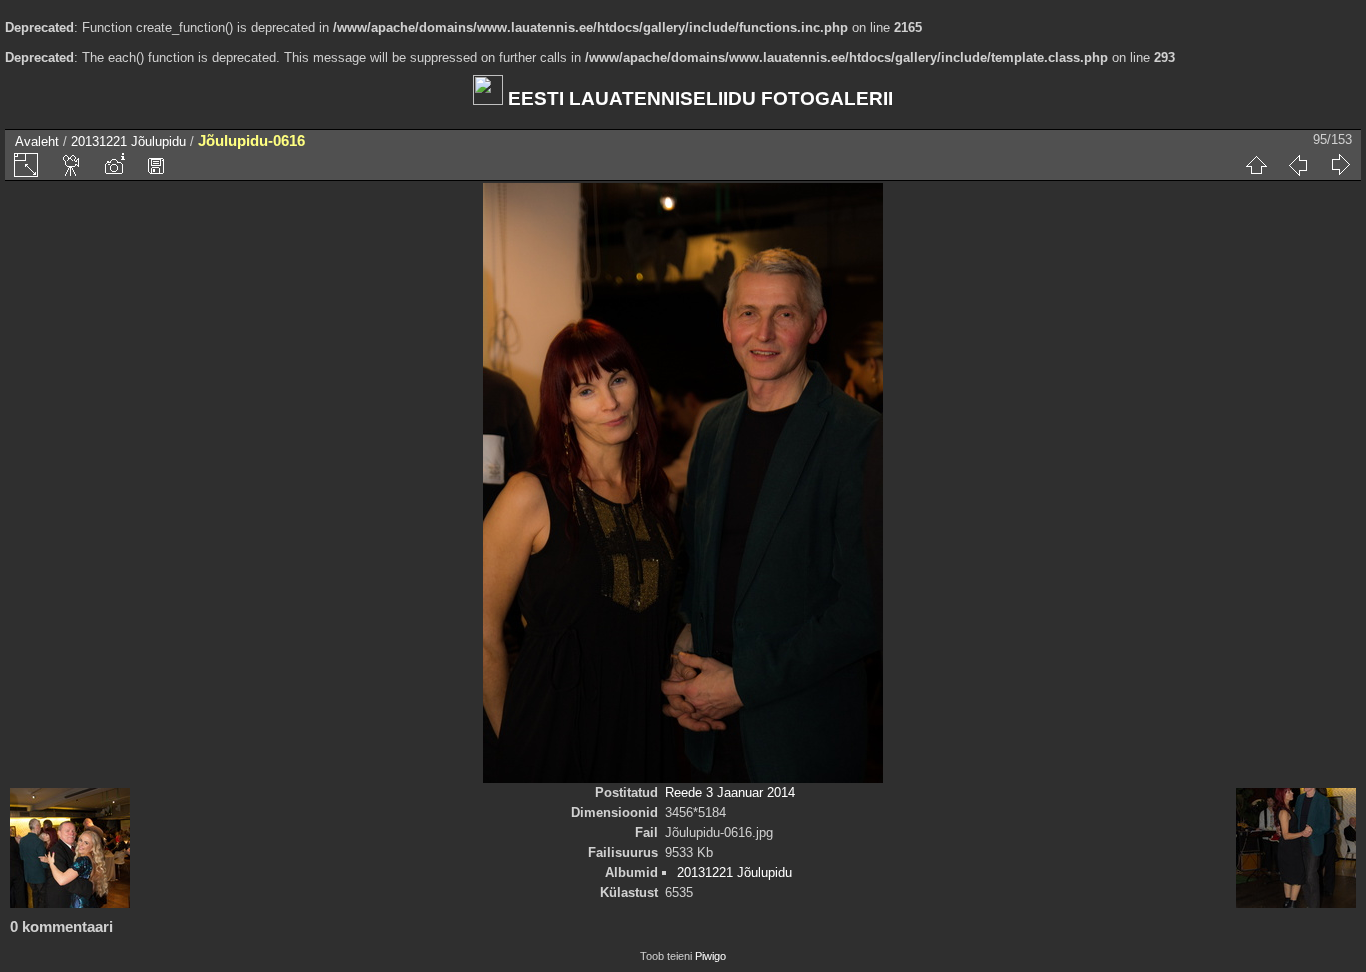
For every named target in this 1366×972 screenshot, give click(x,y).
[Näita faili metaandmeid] (114, 165)
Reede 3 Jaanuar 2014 (730, 792)
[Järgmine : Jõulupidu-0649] (1340, 165)
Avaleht (37, 141)
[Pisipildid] (1256, 165)
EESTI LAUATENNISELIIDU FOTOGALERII (698, 98)
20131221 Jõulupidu (128, 141)
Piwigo (710, 956)
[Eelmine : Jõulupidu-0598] (1298, 165)
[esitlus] (72, 165)
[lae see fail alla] (156, 165)
